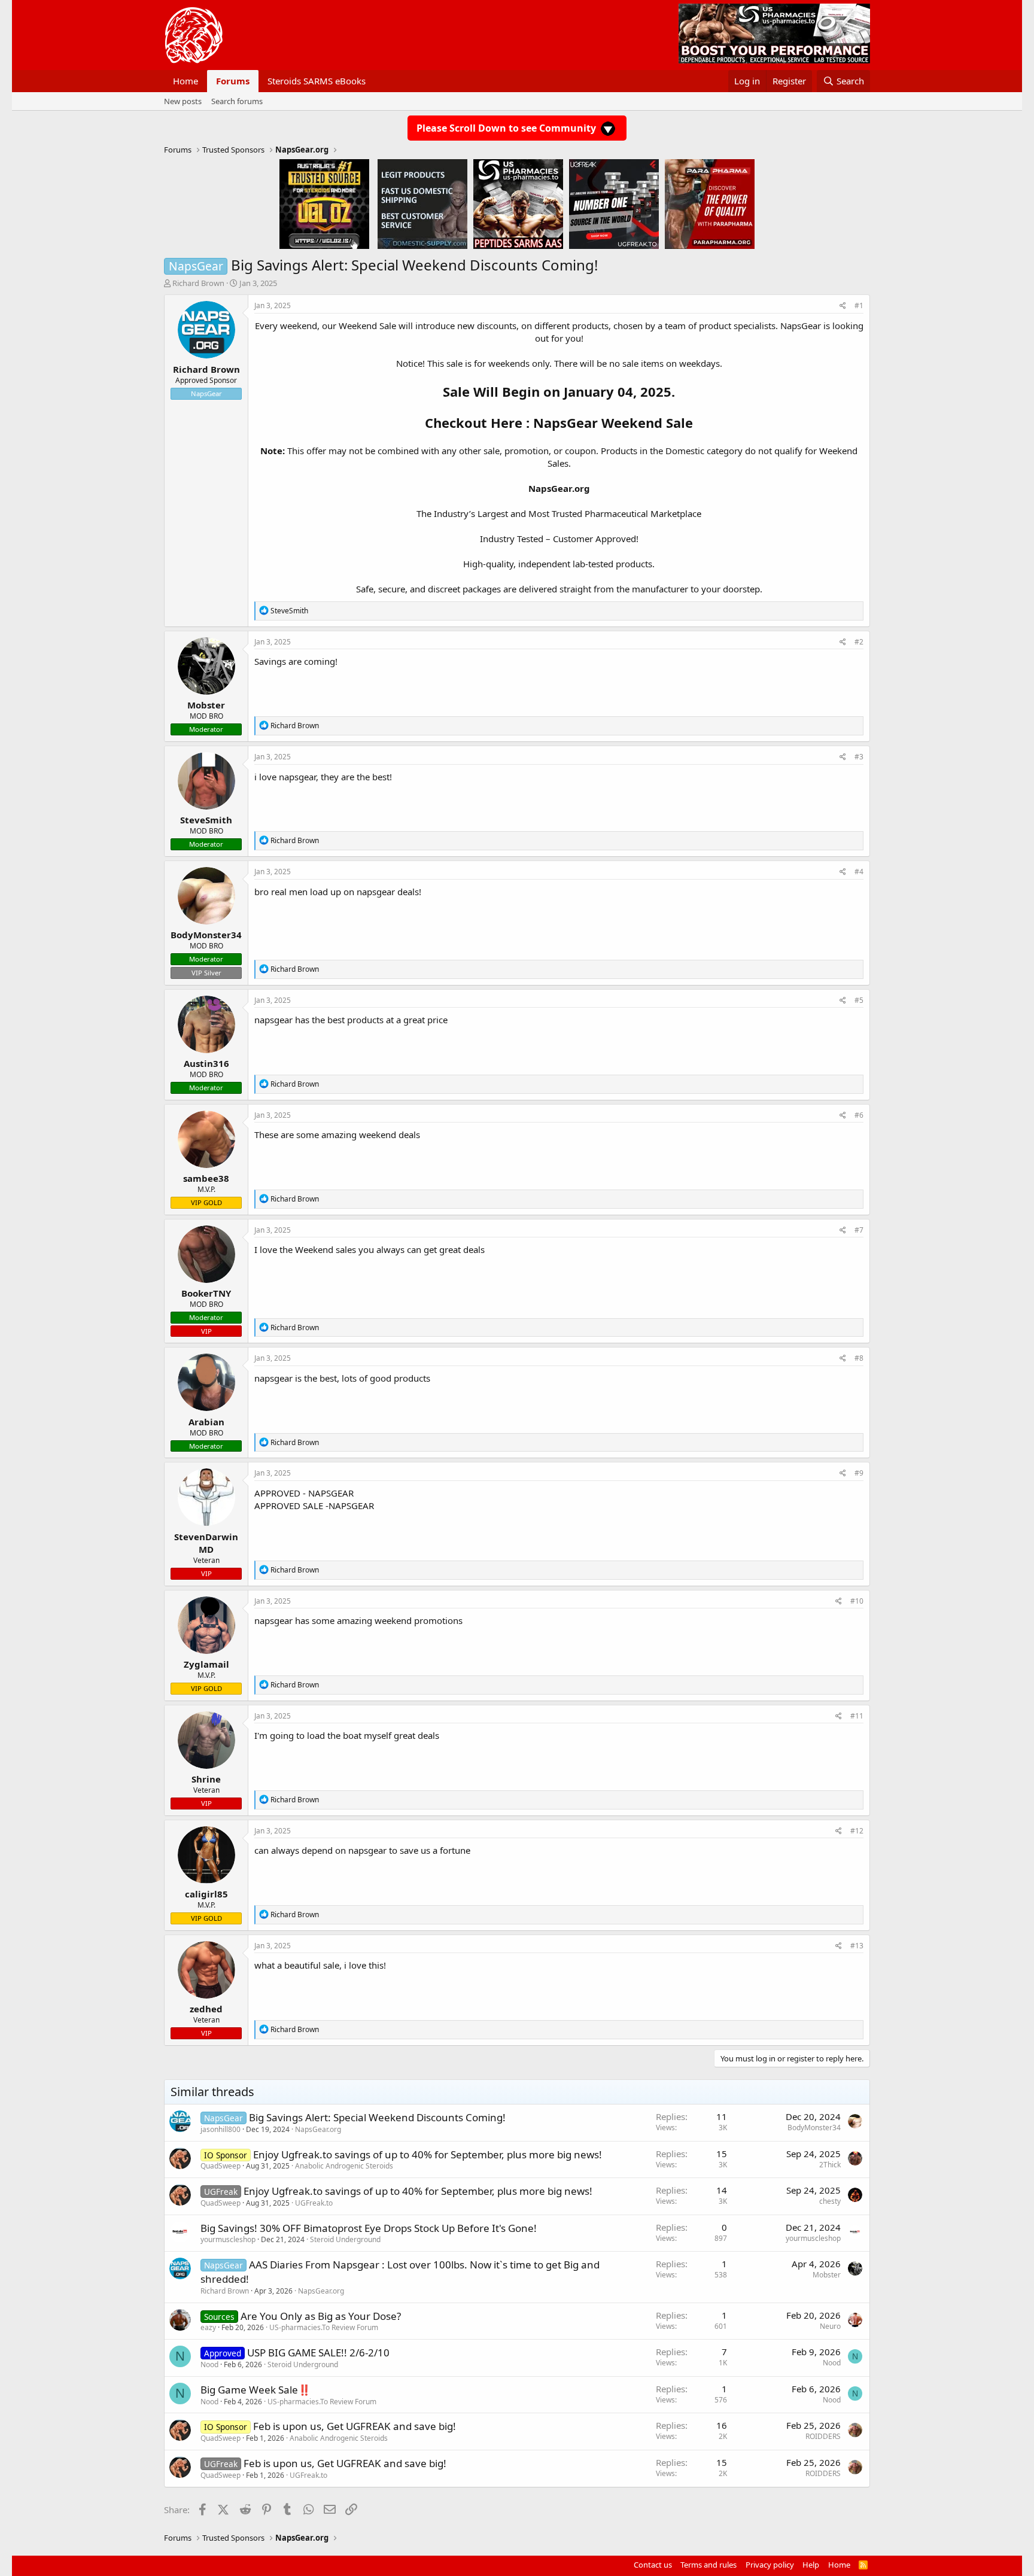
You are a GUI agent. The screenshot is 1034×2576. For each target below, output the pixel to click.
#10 (857, 1601)
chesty (830, 2201)
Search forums (237, 101)
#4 (859, 872)
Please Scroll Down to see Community (507, 128)
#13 (857, 1946)
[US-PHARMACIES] (518, 203)
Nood (209, 2364)
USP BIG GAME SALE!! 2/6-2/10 (318, 2353)
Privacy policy (770, 2565)
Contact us (653, 2565)
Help (811, 2565)
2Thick (830, 2165)
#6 (859, 1115)
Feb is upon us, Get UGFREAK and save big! (355, 2426)
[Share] (843, 306)
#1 (859, 305)
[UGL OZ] (324, 203)
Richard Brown (198, 283)
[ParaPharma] (710, 203)
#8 (859, 1358)
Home (185, 81)
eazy (208, 2327)
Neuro (830, 2326)
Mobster (827, 2275)
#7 (859, 1230)
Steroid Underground (345, 2239)
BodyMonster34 (814, 2128)
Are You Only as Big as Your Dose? (321, 2316)
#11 (857, 1716)
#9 (859, 1473)
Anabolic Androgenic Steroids (344, 2166)
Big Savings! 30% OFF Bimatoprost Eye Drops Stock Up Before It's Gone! (369, 2228)
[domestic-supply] (422, 203)
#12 (857, 1831)
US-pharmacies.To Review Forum (324, 2327)
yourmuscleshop (228, 2239)
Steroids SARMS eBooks (317, 81)
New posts (183, 101)
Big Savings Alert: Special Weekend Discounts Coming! (377, 2117)
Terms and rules (708, 2565)
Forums (233, 81)
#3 (859, 757)
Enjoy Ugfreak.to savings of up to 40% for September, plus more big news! (428, 2154)
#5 (859, 1000)
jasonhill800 (221, 2129)
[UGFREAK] (614, 203)
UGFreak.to (314, 2203)
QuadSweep (221, 2166)
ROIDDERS (823, 2436)
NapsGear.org (559, 488)
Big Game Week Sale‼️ (256, 2390)
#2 (859, 642)
